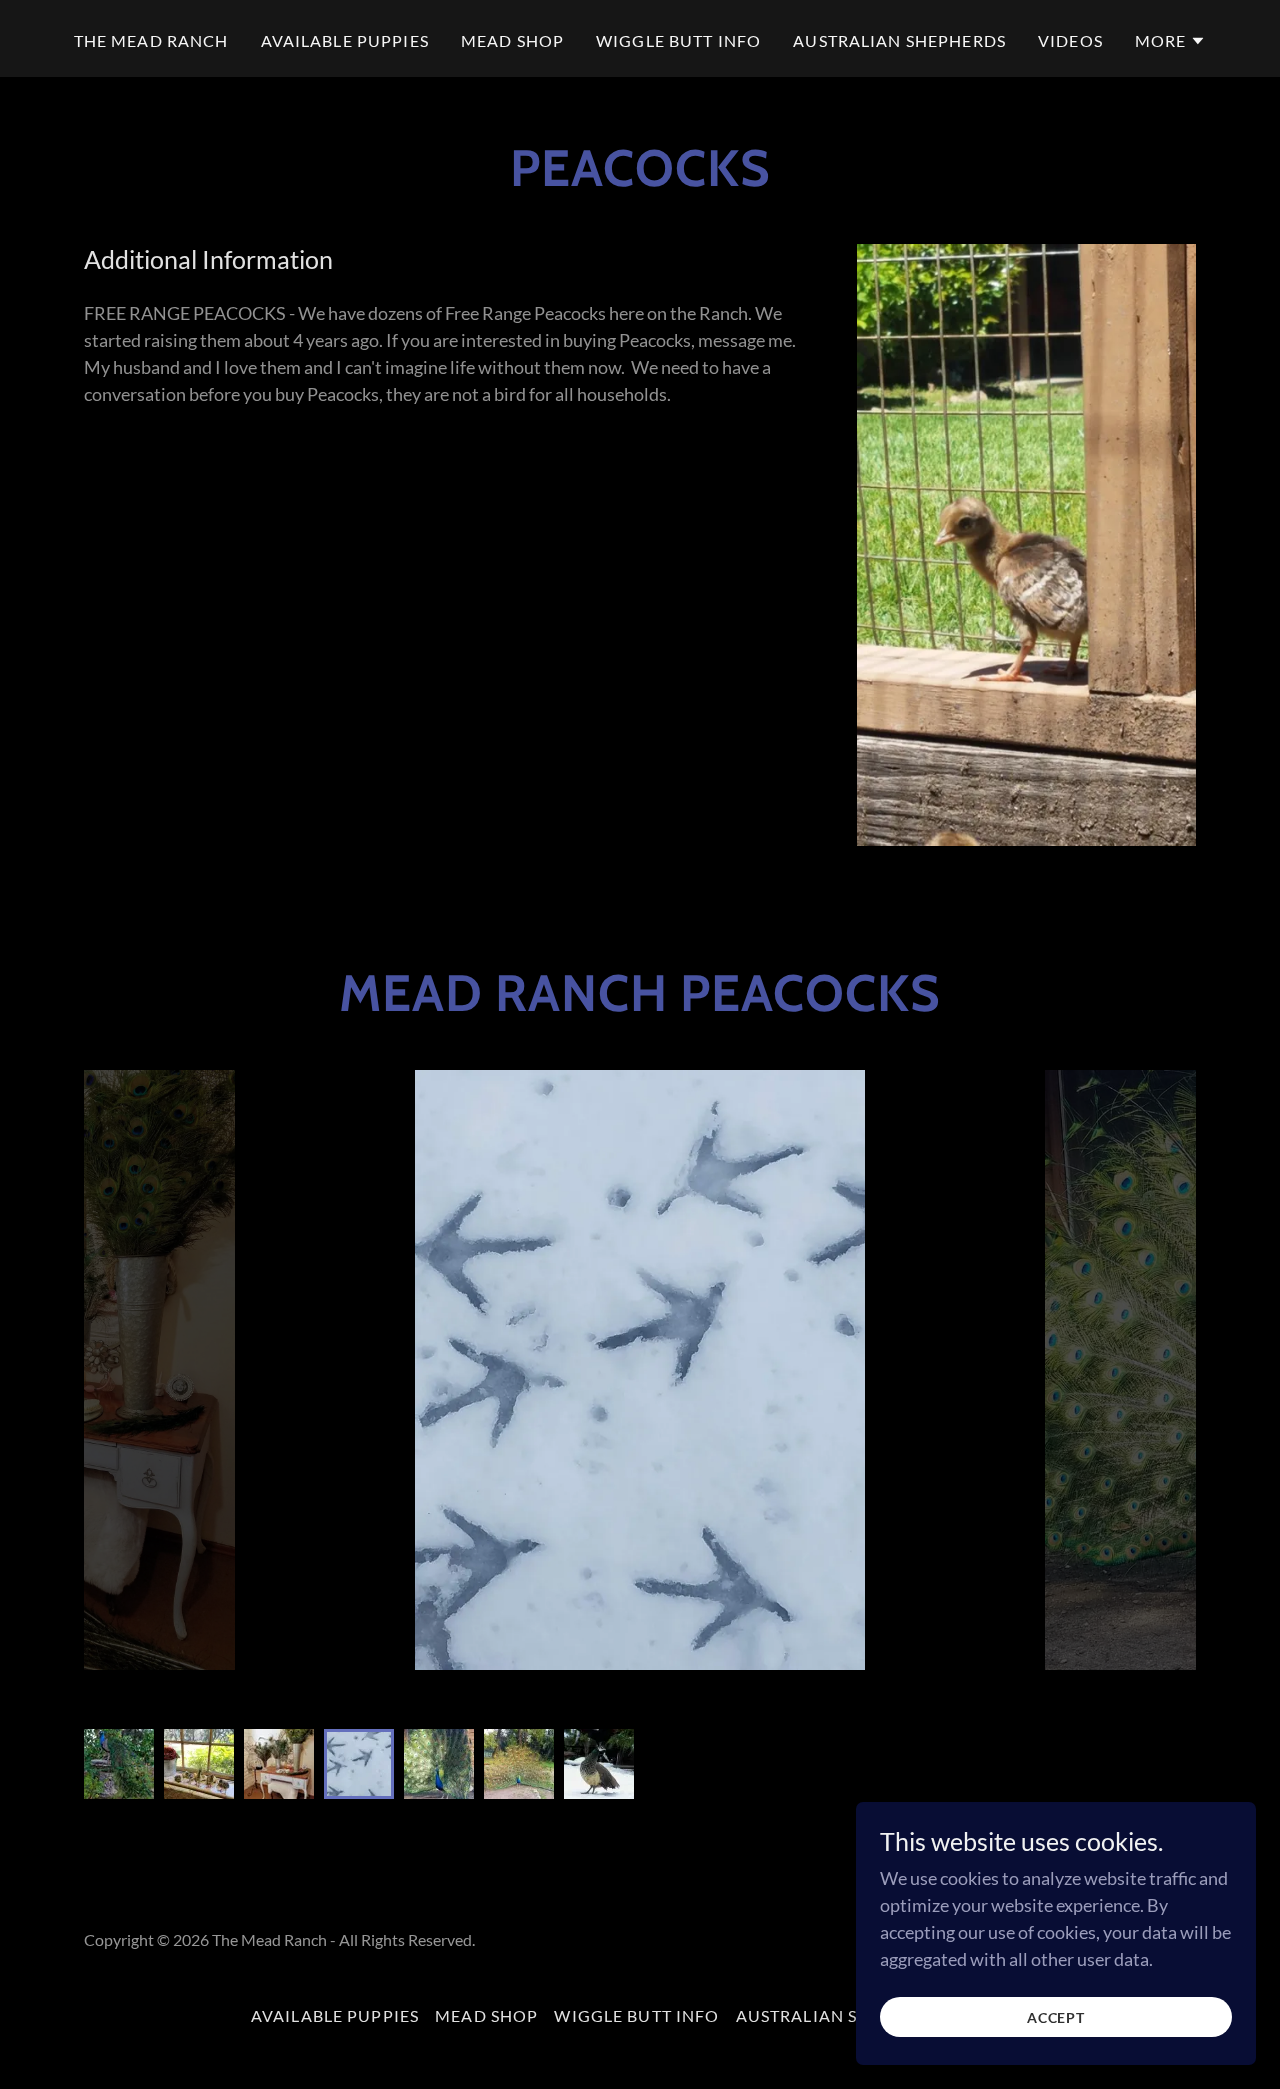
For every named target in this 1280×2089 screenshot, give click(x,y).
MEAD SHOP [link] (512, 40)
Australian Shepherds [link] (899, 40)
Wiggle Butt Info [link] (678, 40)
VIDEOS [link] (1070, 40)
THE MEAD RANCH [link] (151, 40)
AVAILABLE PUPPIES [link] (345, 40)
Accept (1056, 2017)
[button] (1171, 41)
